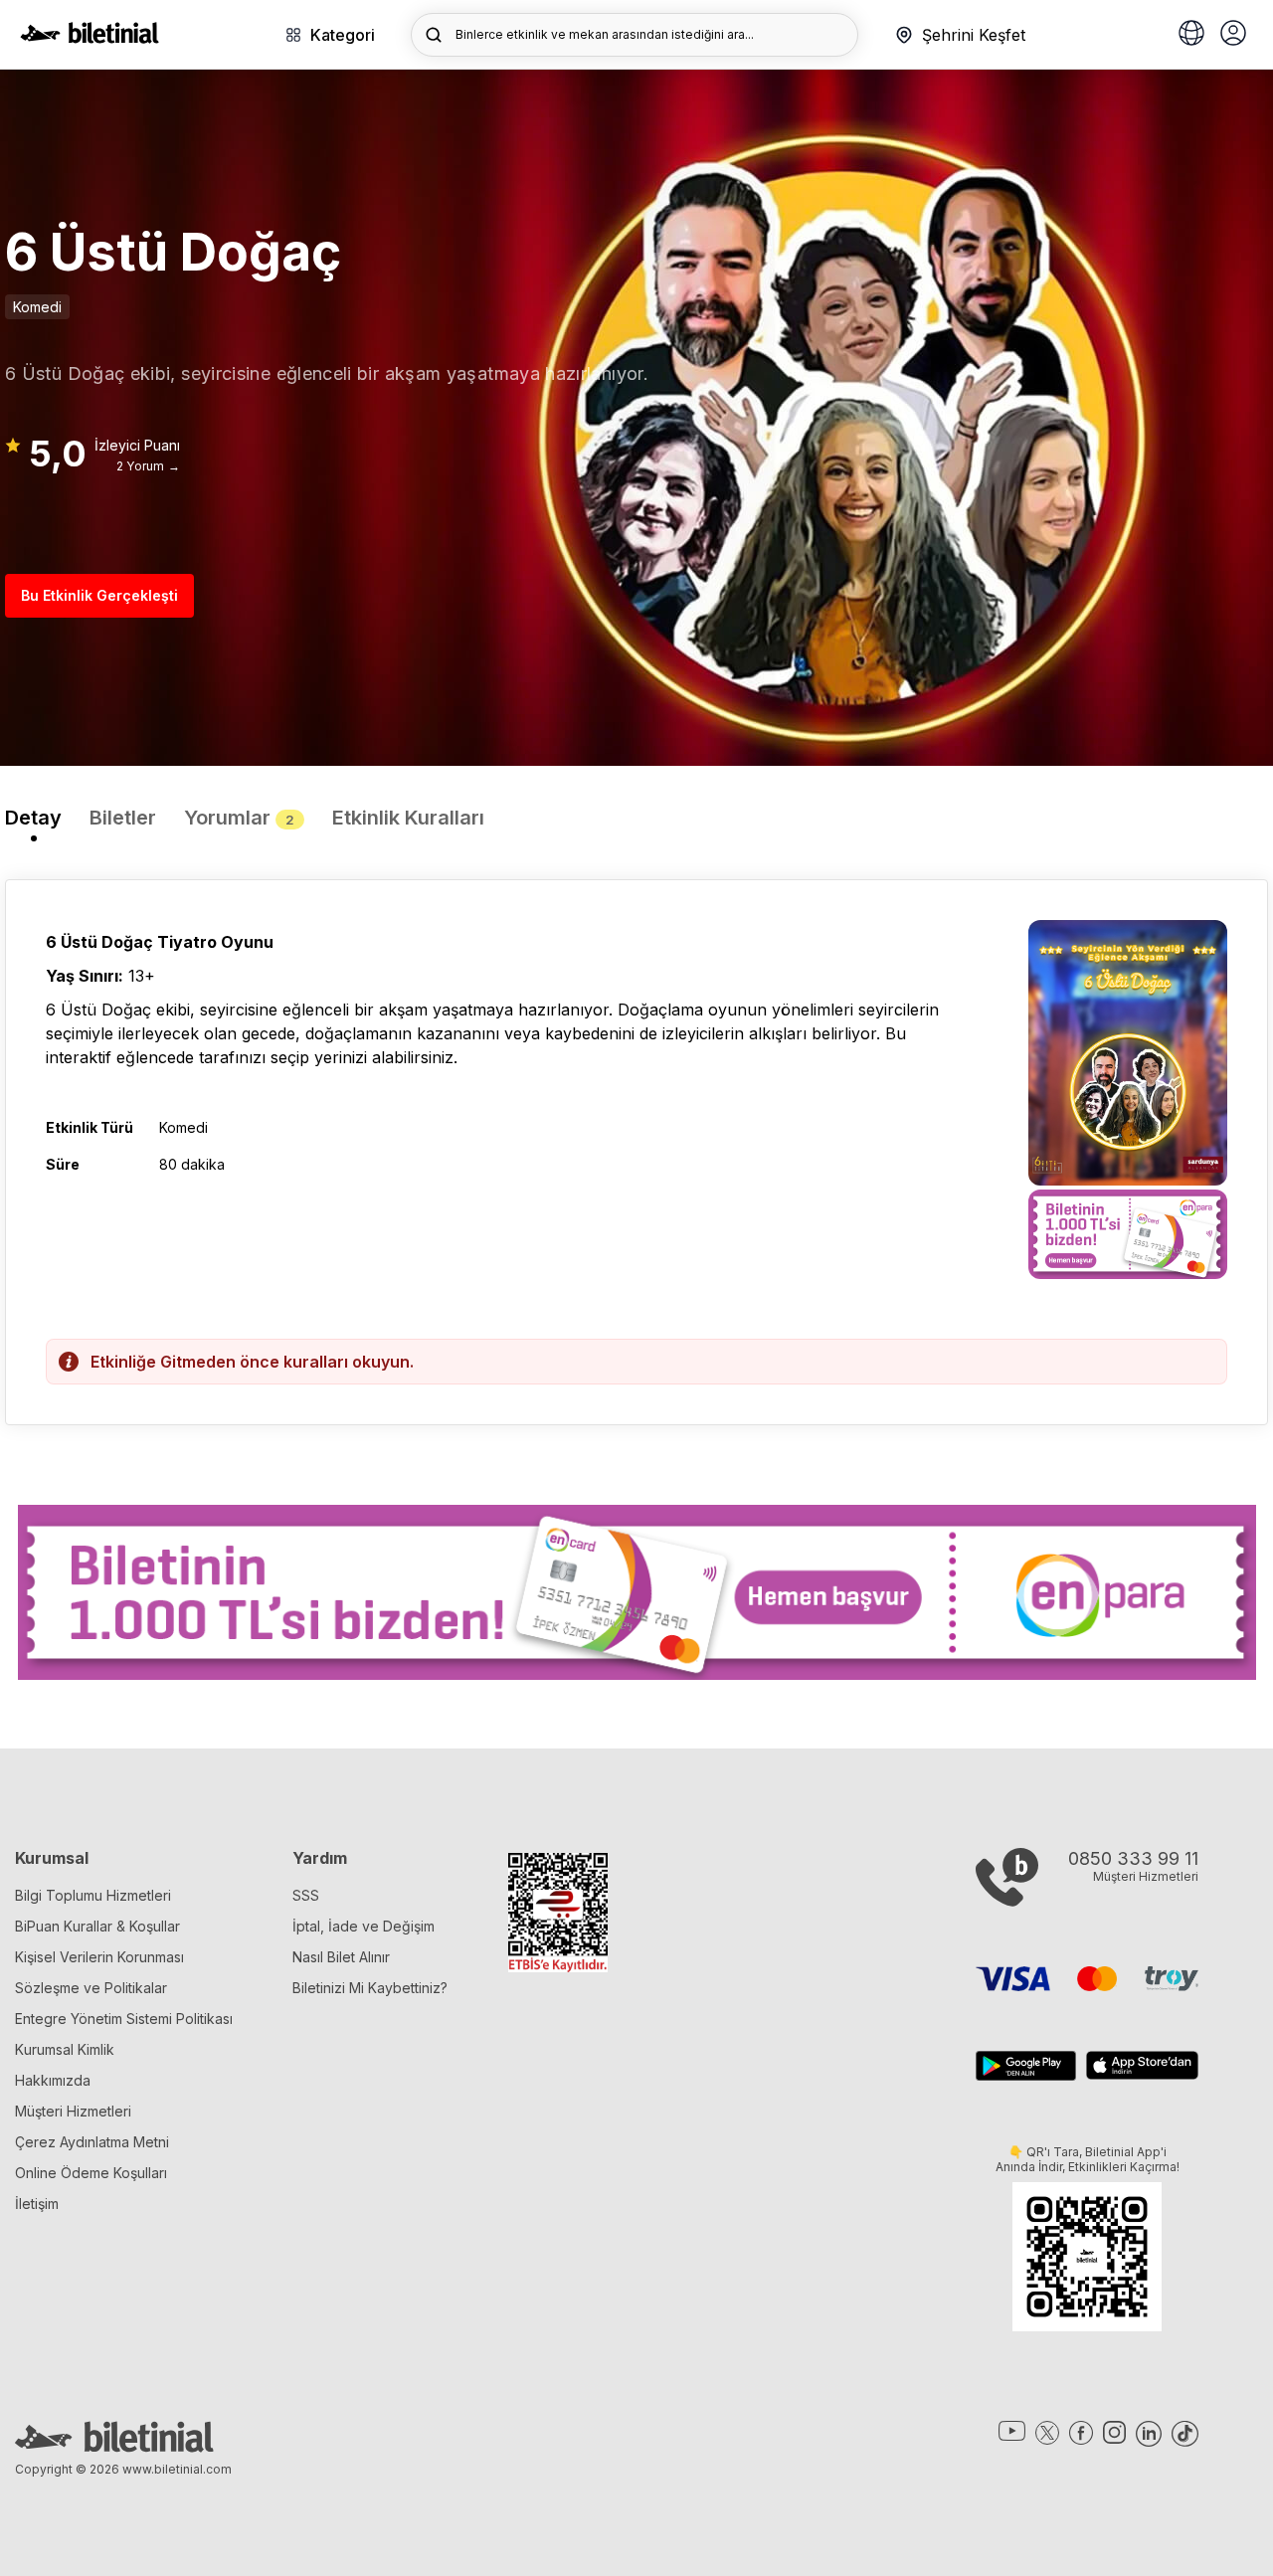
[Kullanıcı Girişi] (1233, 35)
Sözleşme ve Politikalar (91, 1988)
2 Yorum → (148, 466)
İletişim (37, 2204)
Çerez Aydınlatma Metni (92, 2142)
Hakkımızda (53, 2080)
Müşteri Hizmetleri (73, 2111)
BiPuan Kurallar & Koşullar (97, 1926)
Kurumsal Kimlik (65, 2049)
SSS (306, 1895)
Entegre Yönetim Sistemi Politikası (124, 2019)
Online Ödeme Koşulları (91, 2173)
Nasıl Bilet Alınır (341, 1957)
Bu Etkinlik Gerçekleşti (99, 595)
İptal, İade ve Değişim (364, 1926)
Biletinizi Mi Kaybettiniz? (370, 1988)
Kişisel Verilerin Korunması (99, 1957)
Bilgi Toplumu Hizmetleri (93, 1895)
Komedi (37, 307)
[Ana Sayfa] (90, 38)
